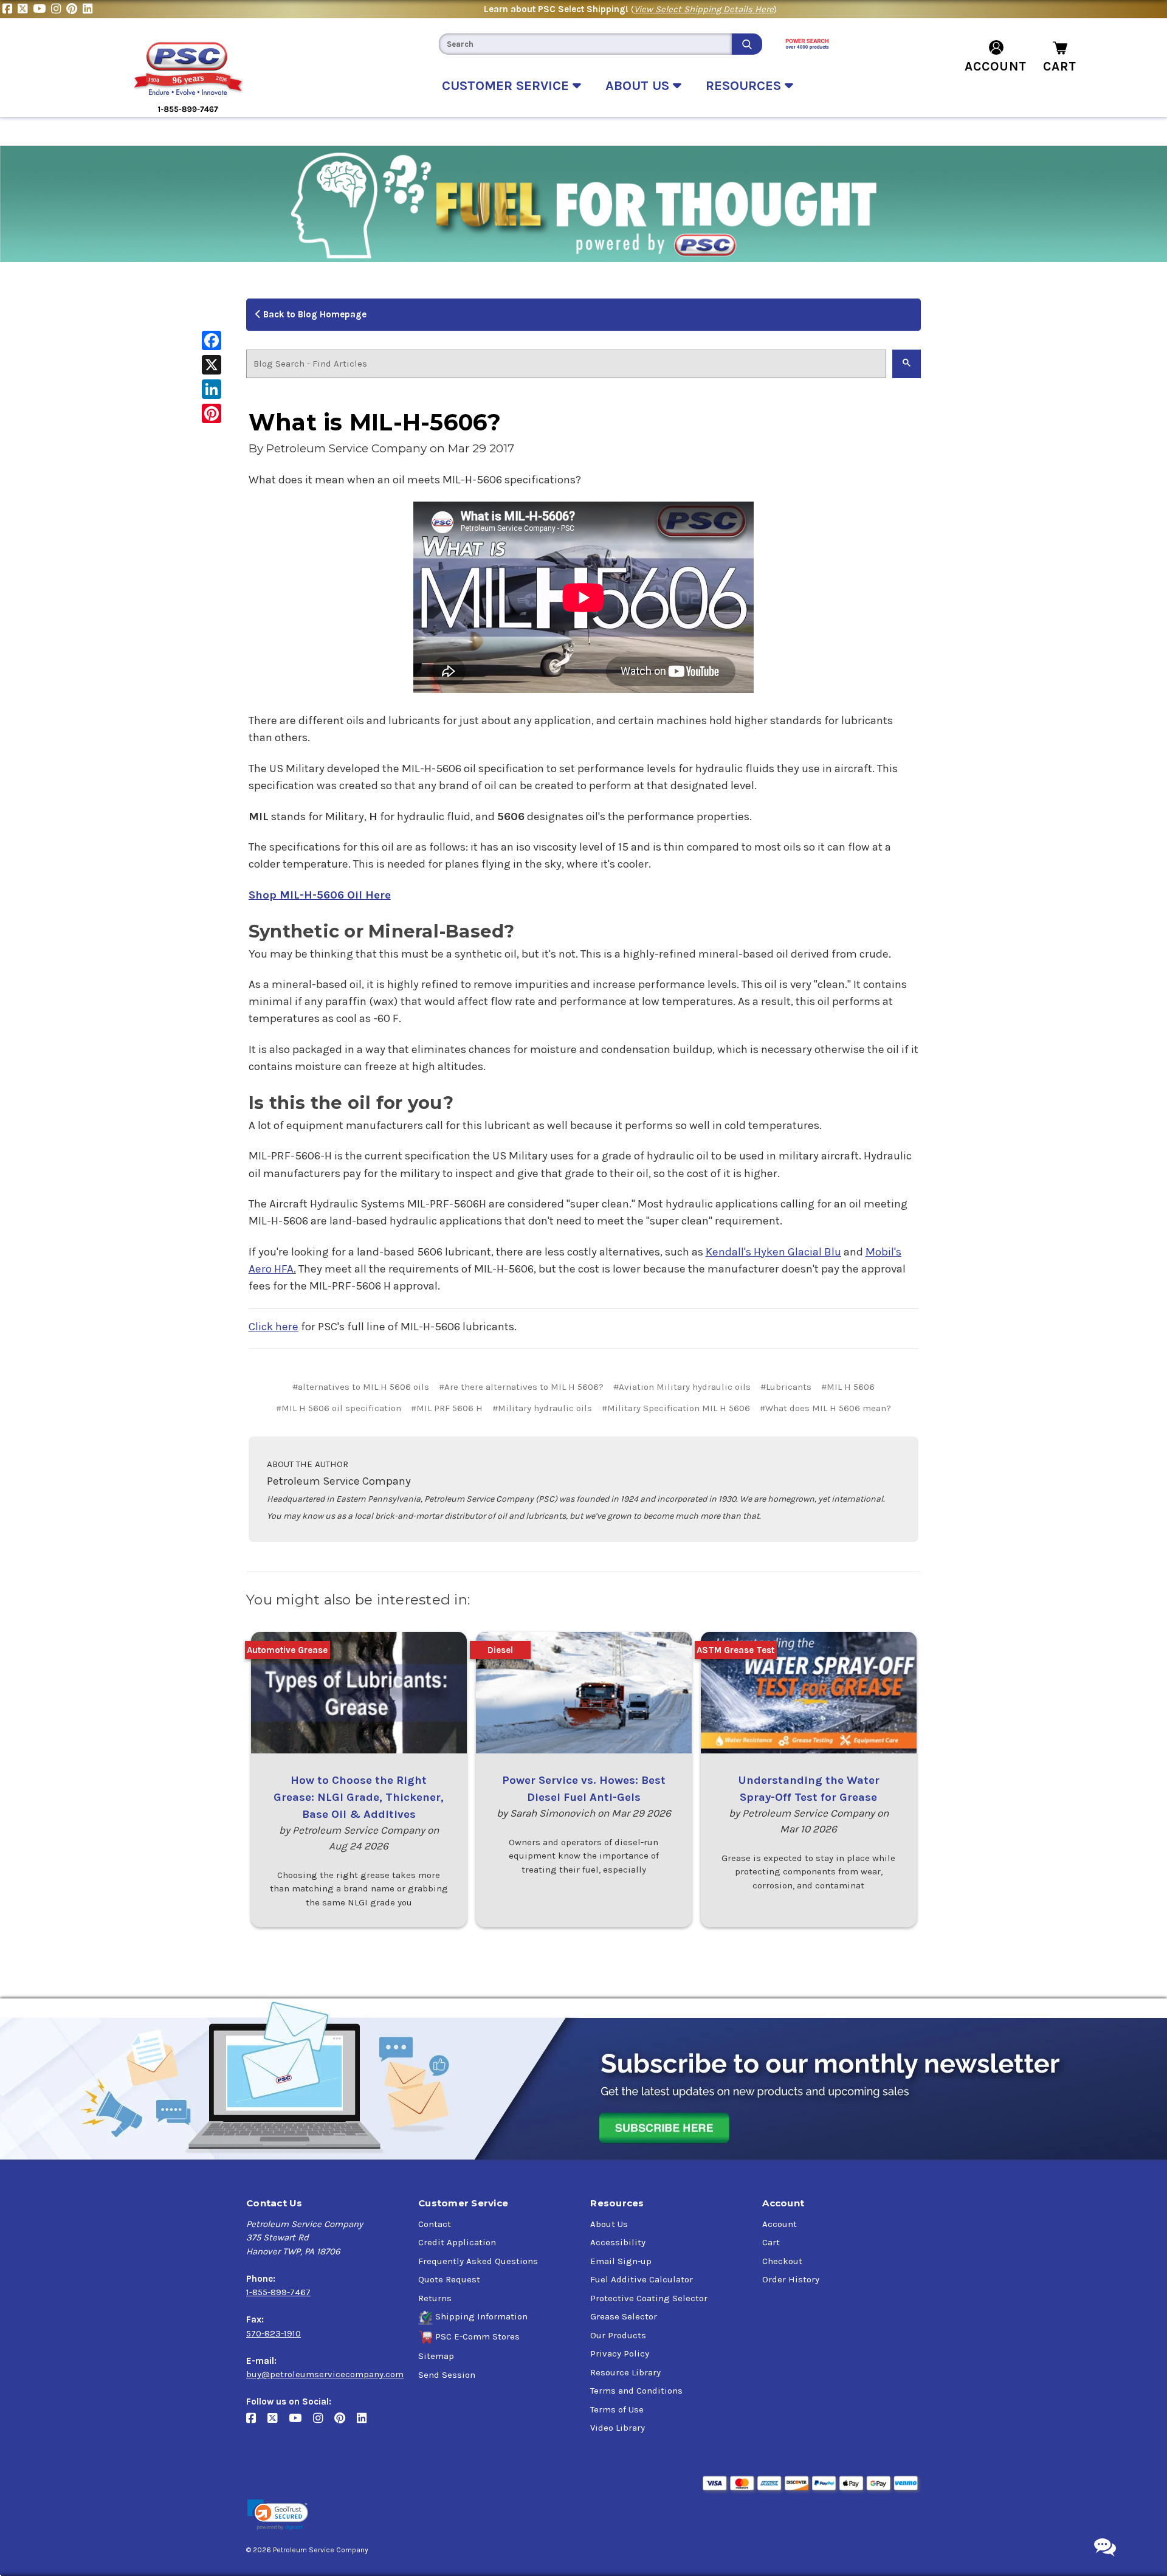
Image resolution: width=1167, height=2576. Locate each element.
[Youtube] (42, 9)
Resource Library (625, 2372)
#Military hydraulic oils (542, 1408)
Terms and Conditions (636, 2391)
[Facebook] (10, 9)
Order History (791, 2279)
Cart (771, 2242)
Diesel (500, 1650)
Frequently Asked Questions (478, 2261)
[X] (212, 365)
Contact (435, 2224)
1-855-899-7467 (278, 2292)
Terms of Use (617, 2409)
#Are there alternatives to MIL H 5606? (521, 1387)
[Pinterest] (74, 9)
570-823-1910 (274, 2333)
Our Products (618, 2335)
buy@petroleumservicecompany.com (325, 2374)
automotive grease (287, 1650)
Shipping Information (481, 2316)
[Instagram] (59, 9)
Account (780, 2224)
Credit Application (457, 2242)
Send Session (447, 2375)
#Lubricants (786, 1387)
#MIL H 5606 (848, 1387)
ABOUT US (639, 86)
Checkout (782, 2261)
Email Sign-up (621, 2261)
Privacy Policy (620, 2353)
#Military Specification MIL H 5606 (676, 1408)
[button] (278, 2515)
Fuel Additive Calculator (642, 2279)
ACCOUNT (996, 66)
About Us (609, 2224)
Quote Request (449, 2279)
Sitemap (436, 2356)
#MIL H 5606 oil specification (339, 1408)
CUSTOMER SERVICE (507, 86)
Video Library (618, 2428)
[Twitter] (25, 9)
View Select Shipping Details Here (704, 9)
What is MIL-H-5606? (375, 422)
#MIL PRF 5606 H (447, 1408)
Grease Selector (624, 2316)
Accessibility (618, 2242)
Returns (435, 2298)
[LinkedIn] (89, 9)
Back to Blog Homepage (314, 314)
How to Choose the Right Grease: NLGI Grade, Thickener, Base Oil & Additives (359, 1797)
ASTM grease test (735, 1650)
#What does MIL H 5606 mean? (825, 1408)
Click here (274, 1327)
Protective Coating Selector (649, 2298)
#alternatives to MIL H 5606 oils (361, 1387)
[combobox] (585, 44)
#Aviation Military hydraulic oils (682, 1387)
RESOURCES (745, 86)
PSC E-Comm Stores (477, 2336)
